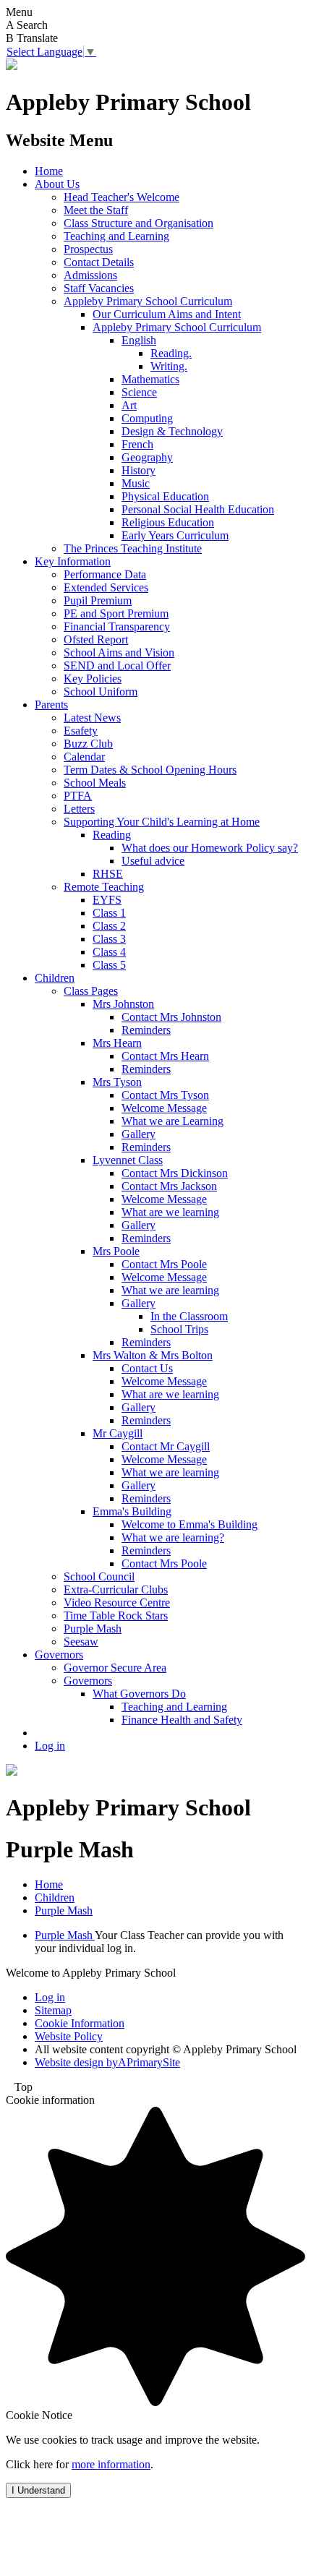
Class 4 (109, 952)
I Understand (38, 2490)
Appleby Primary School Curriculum (148, 301)
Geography (147, 457)
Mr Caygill (118, 1433)
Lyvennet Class (128, 1160)
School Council (99, 1576)
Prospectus (88, 249)
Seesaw (81, 1642)
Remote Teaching (104, 887)
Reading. (171, 353)
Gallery (139, 1134)
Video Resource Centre (117, 1602)
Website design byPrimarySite (107, 2062)
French (137, 444)
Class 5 (109, 965)
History (139, 470)
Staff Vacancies (99, 288)
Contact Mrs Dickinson (175, 1173)
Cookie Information (80, 2023)
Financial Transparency (117, 626)
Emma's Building (132, 1511)
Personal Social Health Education (198, 509)
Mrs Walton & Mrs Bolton (153, 1355)
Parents (51, 705)
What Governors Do (139, 1694)
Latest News (92, 718)
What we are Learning (172, 1121)
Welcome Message (164, 1108)
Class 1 (109, 913)
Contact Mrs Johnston (171, 1017)
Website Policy (69, 2036)
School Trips (179, 1329)
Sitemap (53, 2010)
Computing (147, 418)
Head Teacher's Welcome (122, 197)
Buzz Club (88, 744)
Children (55, 978)
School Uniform (101, 692)
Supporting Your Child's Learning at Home (162, 822)
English (139, 340)
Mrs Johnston (123, 1004)
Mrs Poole (116, 1251)
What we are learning (170, 1290)
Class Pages (91, 991)
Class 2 (109, 926)
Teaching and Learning (116, 236)
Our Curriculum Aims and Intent (167, 314)
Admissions (90, 275)
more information (111, 2464)
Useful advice (153, 861)
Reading (112, 835)
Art (129, 405)
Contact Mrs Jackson (169, 1186)
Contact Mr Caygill (166, 1446)
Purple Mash (93, 1629)
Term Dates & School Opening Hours (150, 770)
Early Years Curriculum (175, 535)
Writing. (169, 366)
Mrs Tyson (117, 1082)
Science (139, 392)
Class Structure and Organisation (139, 223)
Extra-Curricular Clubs (116, 1589)
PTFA (78, 796)
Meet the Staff (96, 210)
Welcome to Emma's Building (189, 1524)
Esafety (81, 731)
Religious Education (168, 522)
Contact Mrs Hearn (165, 1056)
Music (136, 483)
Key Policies (93, 679)
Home (49, 171)
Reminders (146, 1030)
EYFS (107, 900)
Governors (59, 1655)
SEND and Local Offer (117, 666)
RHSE (108, 874)
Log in (50, 1746)
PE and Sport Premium (116, 613)
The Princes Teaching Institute (133, 548)
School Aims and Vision (119, 652)
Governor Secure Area (115, 1668)
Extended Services (106, 587)
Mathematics (150, 379)
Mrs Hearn (117, 1043)
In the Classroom (189, 1316)
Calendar (84, 757)
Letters (79, 809)
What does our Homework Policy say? (210, 848)
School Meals (95, 783)
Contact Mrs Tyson (165, 1095)
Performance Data (105, 574)
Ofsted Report (96, 639)
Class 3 (109, 939)
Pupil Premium (98, 600)
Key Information (73, 561)
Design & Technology (172, 431)
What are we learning (170, 1212)
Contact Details (99, 262)
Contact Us (147, 1368)
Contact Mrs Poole (164, 1264)
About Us (57, 184)
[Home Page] (12, 66)
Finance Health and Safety (182, 1720)
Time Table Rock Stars (116, 1616)
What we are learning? (173, 1537)
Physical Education (165, 496)
